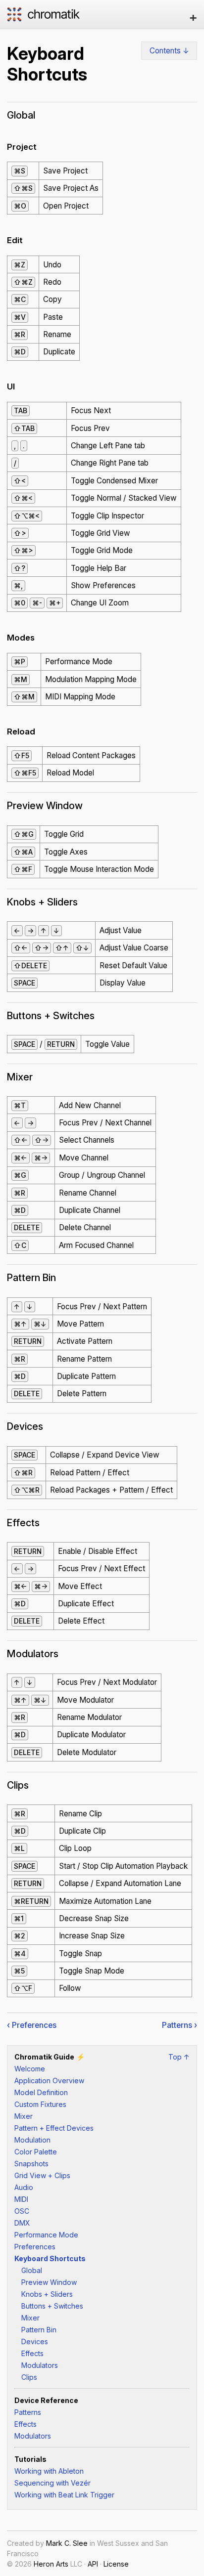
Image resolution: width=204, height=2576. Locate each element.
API (93, 2564)
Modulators (40, 2365)
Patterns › (179, 2025)
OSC (22, 2211)
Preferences (35, 2247)
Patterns (28, 2412)
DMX (22, 2223)
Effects (32, 2353)
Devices (35, 2341)
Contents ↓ (169, 51)
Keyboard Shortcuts (50, 2258)
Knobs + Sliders (47, 2294)
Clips (29, 2377)
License (116, 2564)
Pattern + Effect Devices (54, 2128)
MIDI (21, 2199)
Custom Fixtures (40, 2104)
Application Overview (49, 2081)
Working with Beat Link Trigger (64, 2495)
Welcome (30, 2069)
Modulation (32, 2140)
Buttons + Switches (52, 2306)
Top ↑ (179, 2057)
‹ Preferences (32, 2025)
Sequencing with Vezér (52, 2483)
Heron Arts (51, 2564)
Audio (24, 2187)
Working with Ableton (49, 2471)
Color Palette (36, 2152)
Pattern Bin (39, 2330)
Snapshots (31, 2164)
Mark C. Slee (67, 2543)
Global (32, 2270)
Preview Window (49, 2282)
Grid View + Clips (42, 2175)
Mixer (24, 2116)
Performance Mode (46, 2235)
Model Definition (41, 2092)
